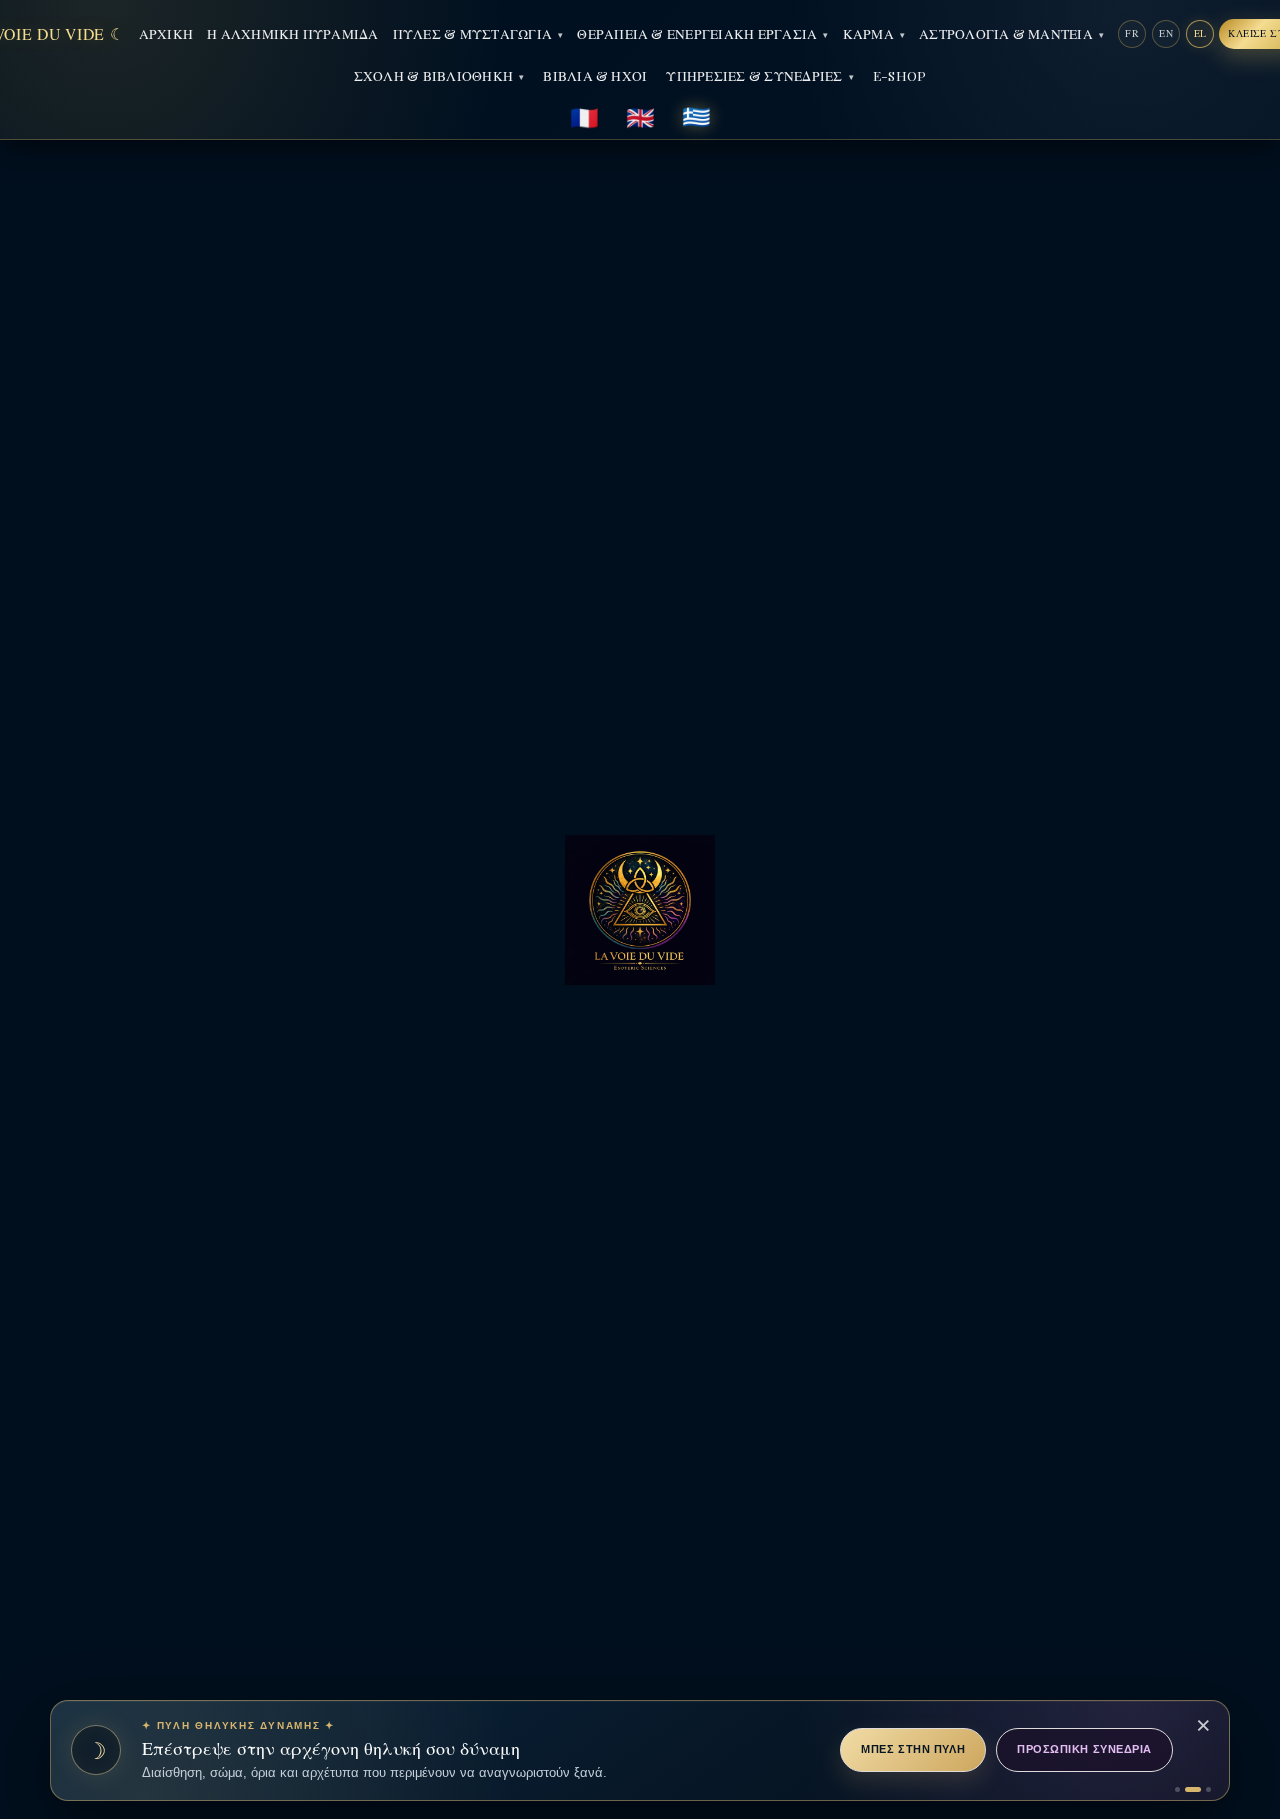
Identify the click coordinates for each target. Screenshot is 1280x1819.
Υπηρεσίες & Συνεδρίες (754, 75)
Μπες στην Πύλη (913, 1749)
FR (1132, 33)
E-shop (899, 75)
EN (1166, 33)
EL (1200, 33)
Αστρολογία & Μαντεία (1006, 33)
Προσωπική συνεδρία (1084, 1749)
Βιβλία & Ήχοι (595, 75)
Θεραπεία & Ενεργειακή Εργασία (697, 33)
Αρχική (166, 33)
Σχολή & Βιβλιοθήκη (433, 75)
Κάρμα (868, 33)
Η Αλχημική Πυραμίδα (293, 33)
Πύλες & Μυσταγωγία (472, 33)
